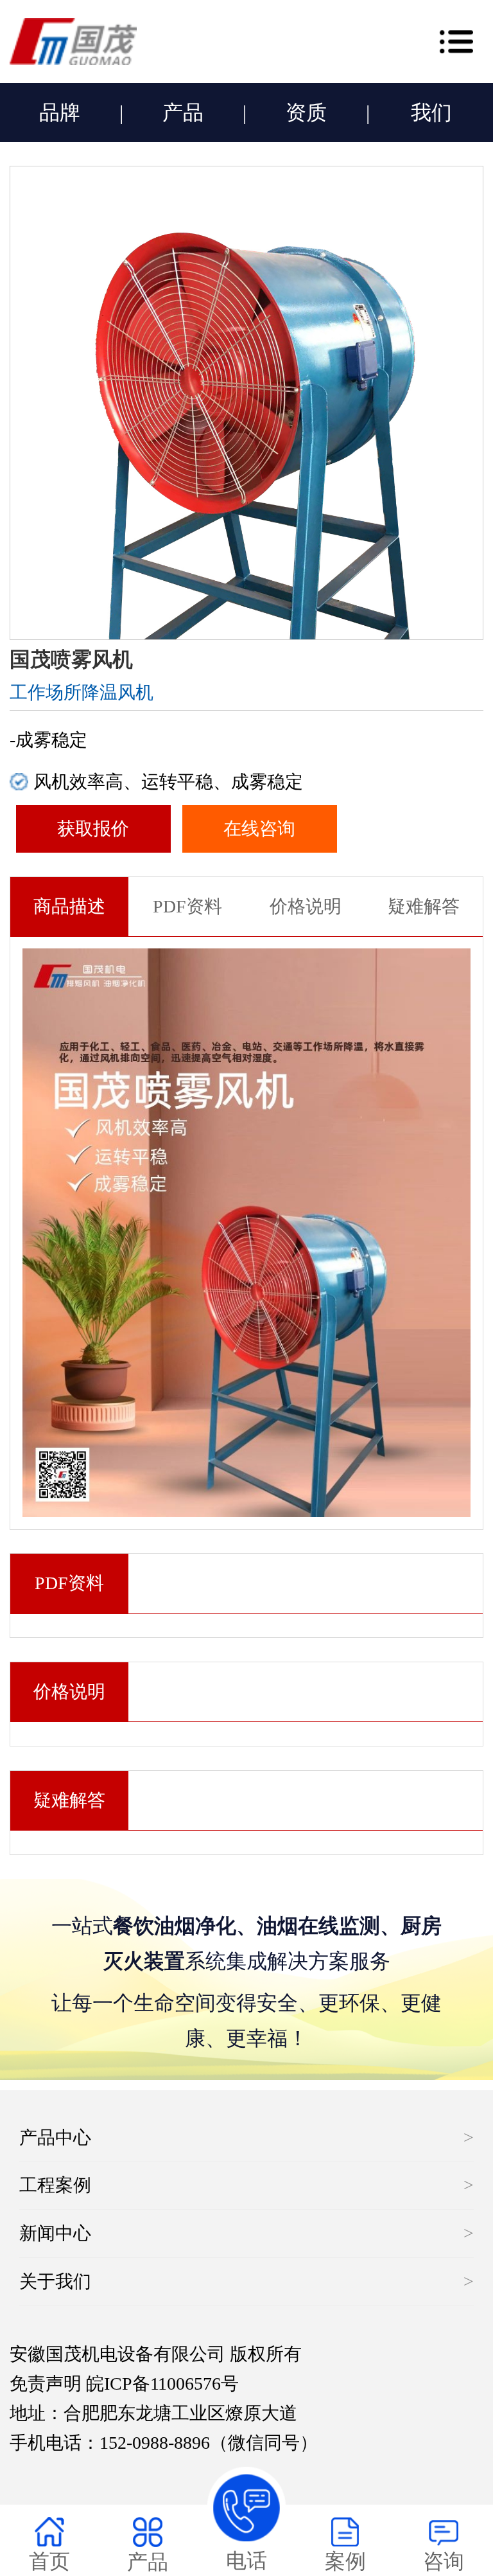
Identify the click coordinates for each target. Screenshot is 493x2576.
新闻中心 (55, 2233)
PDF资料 (187, 906)
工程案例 (55, 2185)
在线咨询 (259, 829)
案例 (345, 2561)
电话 (246, 2561)
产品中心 (55, 2137)
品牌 (60, 112)
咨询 (444, 2561)
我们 (431, 112)
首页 (49, 2561)
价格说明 (306, 906)
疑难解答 (424, 906)
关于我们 (55, 2281)
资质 (306, 112)
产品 (183, 112)
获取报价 (93, 829)
